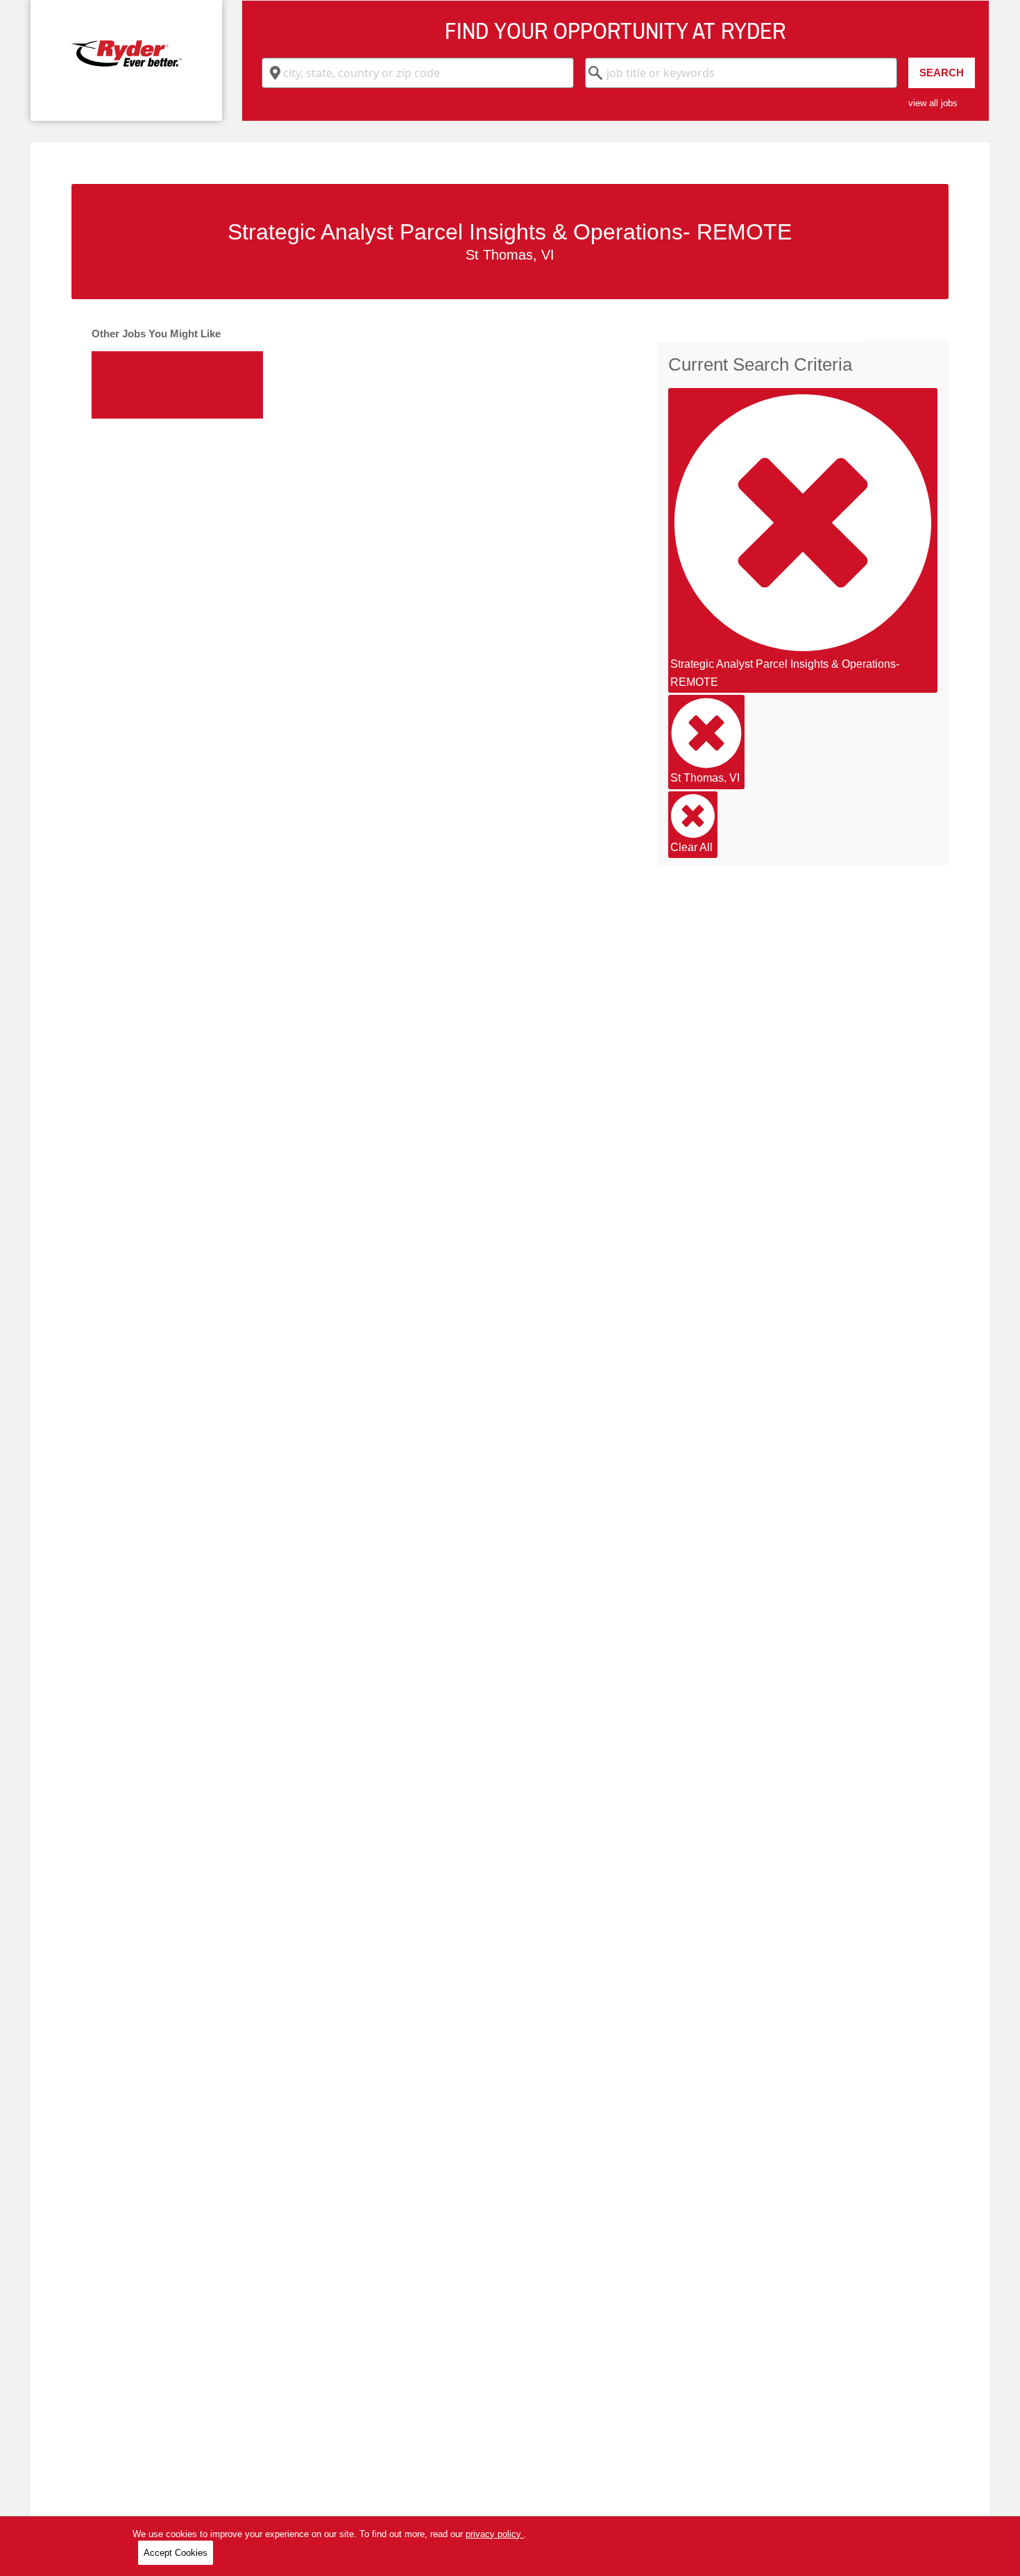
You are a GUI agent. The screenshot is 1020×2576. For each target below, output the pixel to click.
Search (942, 73)
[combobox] (418, 73)
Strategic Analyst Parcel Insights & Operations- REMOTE (785, 673)
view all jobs (933, 103)
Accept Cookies (176, 2553)
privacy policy (495, 2534)
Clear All (691, 847)
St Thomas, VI (705, 778)
